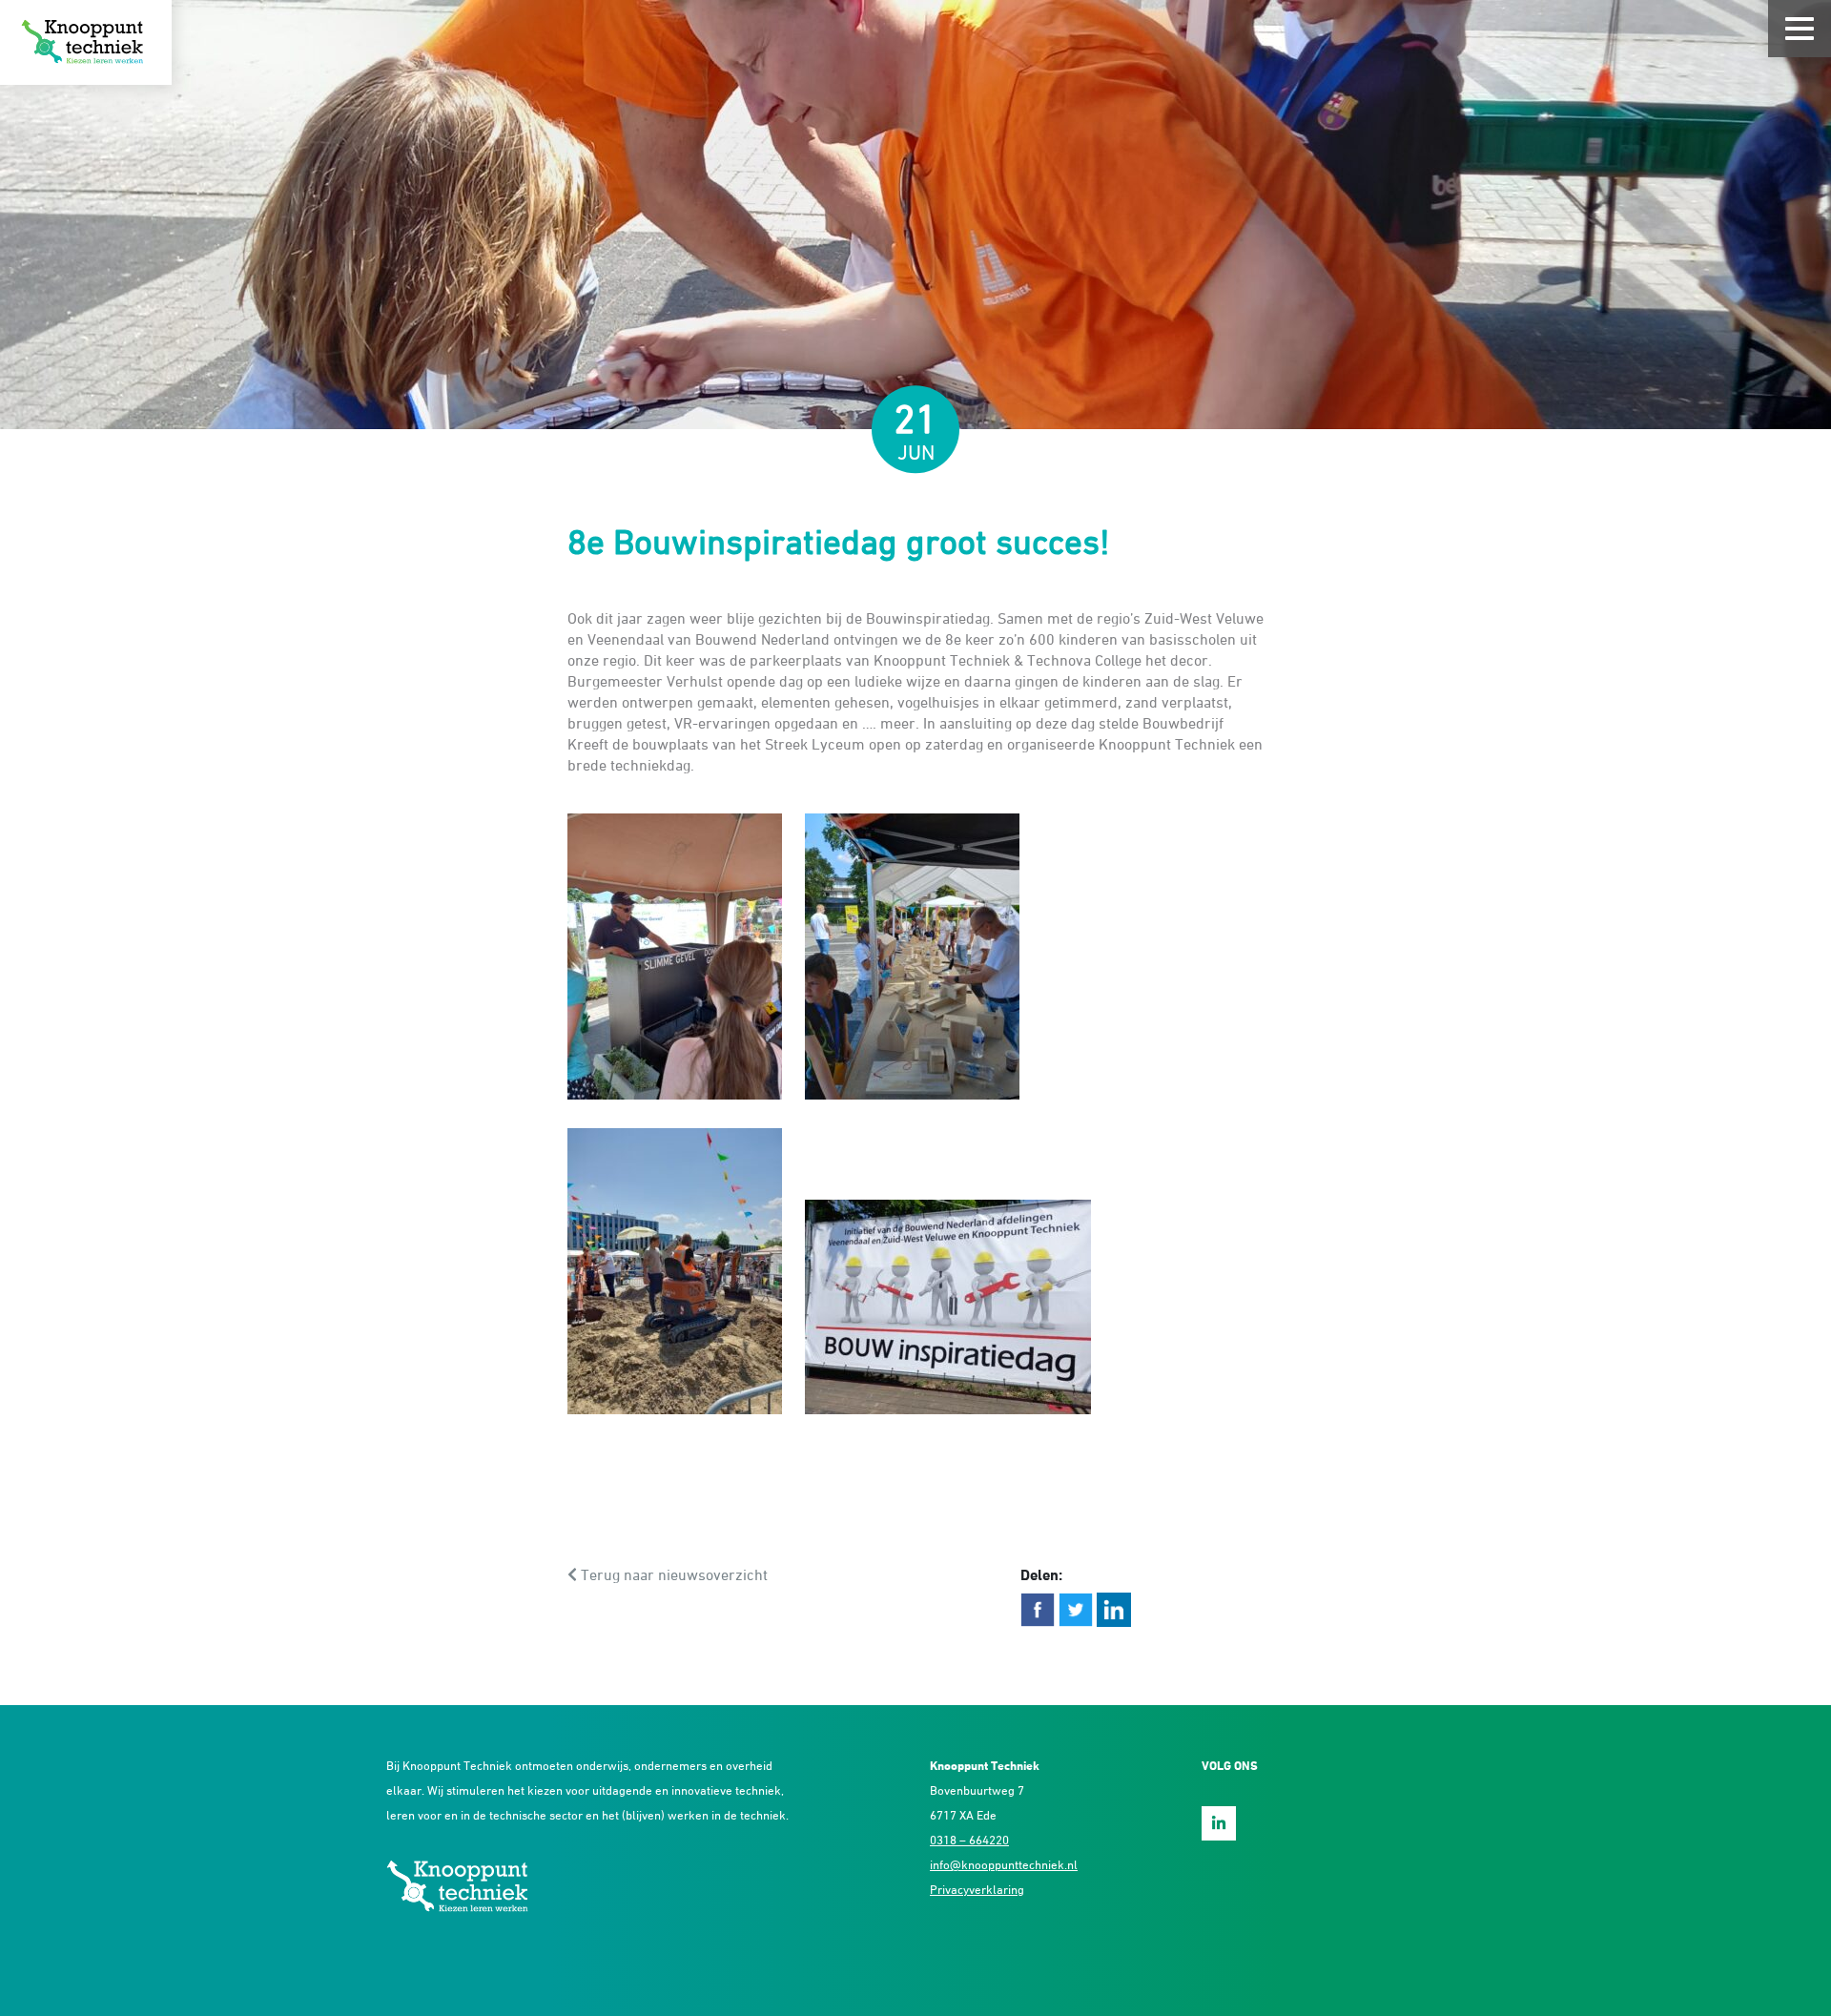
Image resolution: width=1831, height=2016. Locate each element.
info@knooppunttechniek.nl (1004, 1864)
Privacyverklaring (977, 1889)
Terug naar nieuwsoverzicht (672, 1574)
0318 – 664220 (969, 1840)
